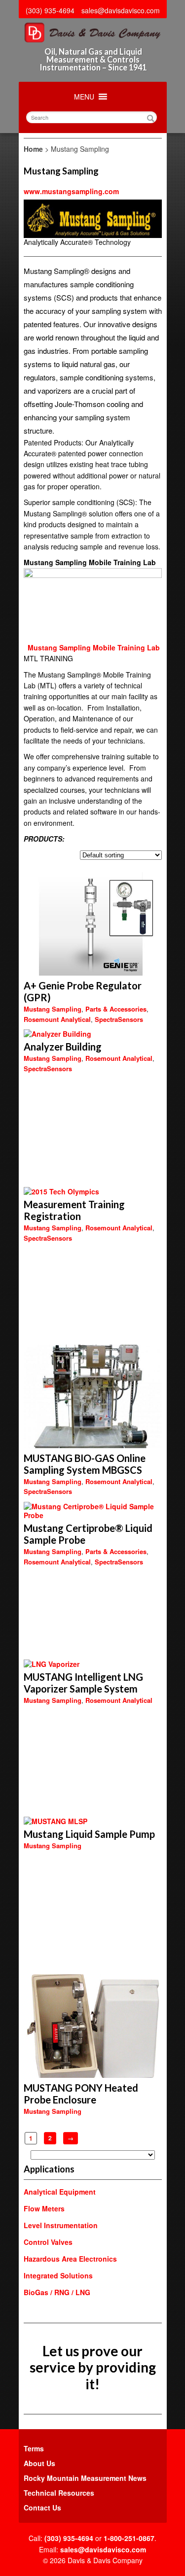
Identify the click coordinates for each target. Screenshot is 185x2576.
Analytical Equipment (60, 2192)
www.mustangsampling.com (71, 191)
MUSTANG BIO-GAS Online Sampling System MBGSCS (85, 1464)
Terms (34, 2448)
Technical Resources (59, 2493)
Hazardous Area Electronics (70, 2259)
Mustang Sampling (53, 1009)
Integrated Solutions (58, 2275)
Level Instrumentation (61, 2225)
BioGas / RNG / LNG (57, 2292)
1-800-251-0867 (129, 2538)
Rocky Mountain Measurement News (85, 2478)
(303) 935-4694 (50, 10)
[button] (84, 97)
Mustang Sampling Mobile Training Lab (94, 647)
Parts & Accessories (116, 1009)
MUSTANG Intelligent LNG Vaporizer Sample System (83, 1683)
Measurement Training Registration (74, 1210)
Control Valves (48, 2242)
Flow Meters (44, 2208)
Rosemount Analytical (57, 1019)
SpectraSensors (119, 1019)
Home (33, 149)
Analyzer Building (63, 1047)
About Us (39, 2463)
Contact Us (42, 2508)
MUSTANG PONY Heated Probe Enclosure (81, 2094)
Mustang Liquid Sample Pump (89, 1834)
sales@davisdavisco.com (121, 10)
